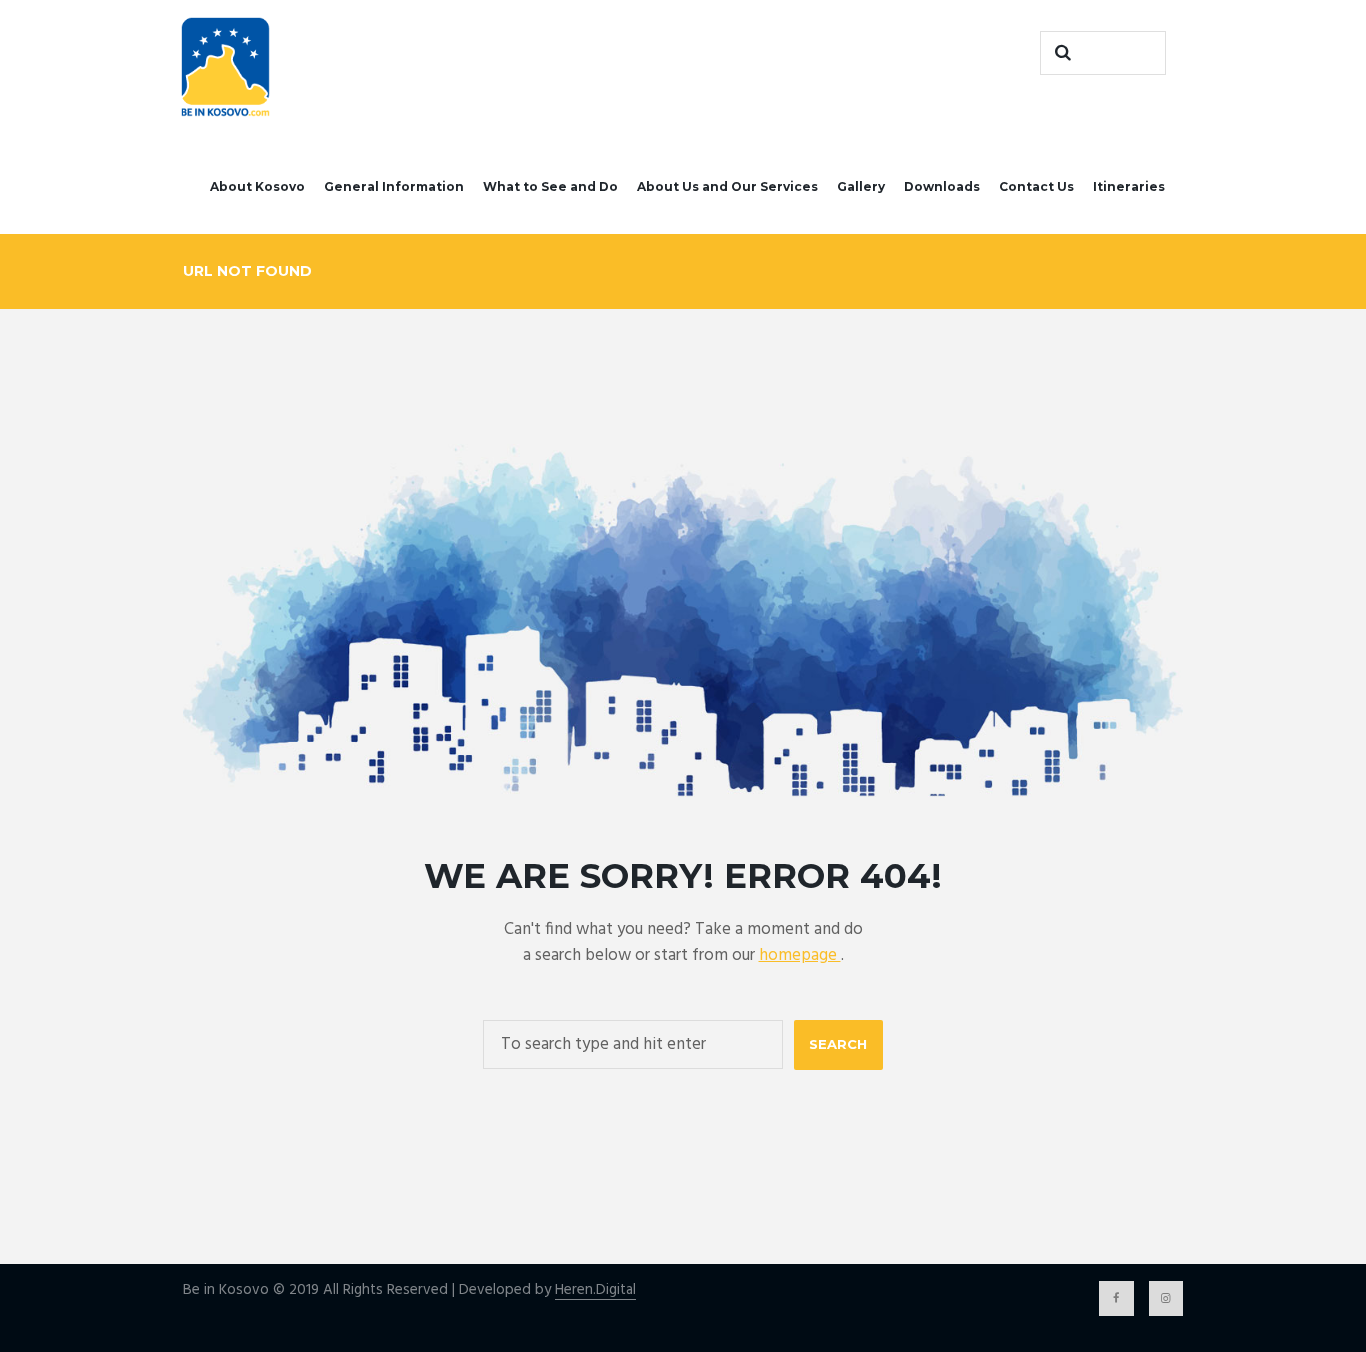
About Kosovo (257, 186)
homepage (800, 955)
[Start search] (1060, 53)
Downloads (942, 186)
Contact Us (1036, 186)
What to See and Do (550, 186)
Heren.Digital (595, 1290)
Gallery (861, 186)
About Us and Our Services (727, 186)
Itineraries (1129, 186)
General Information (394, 186)
